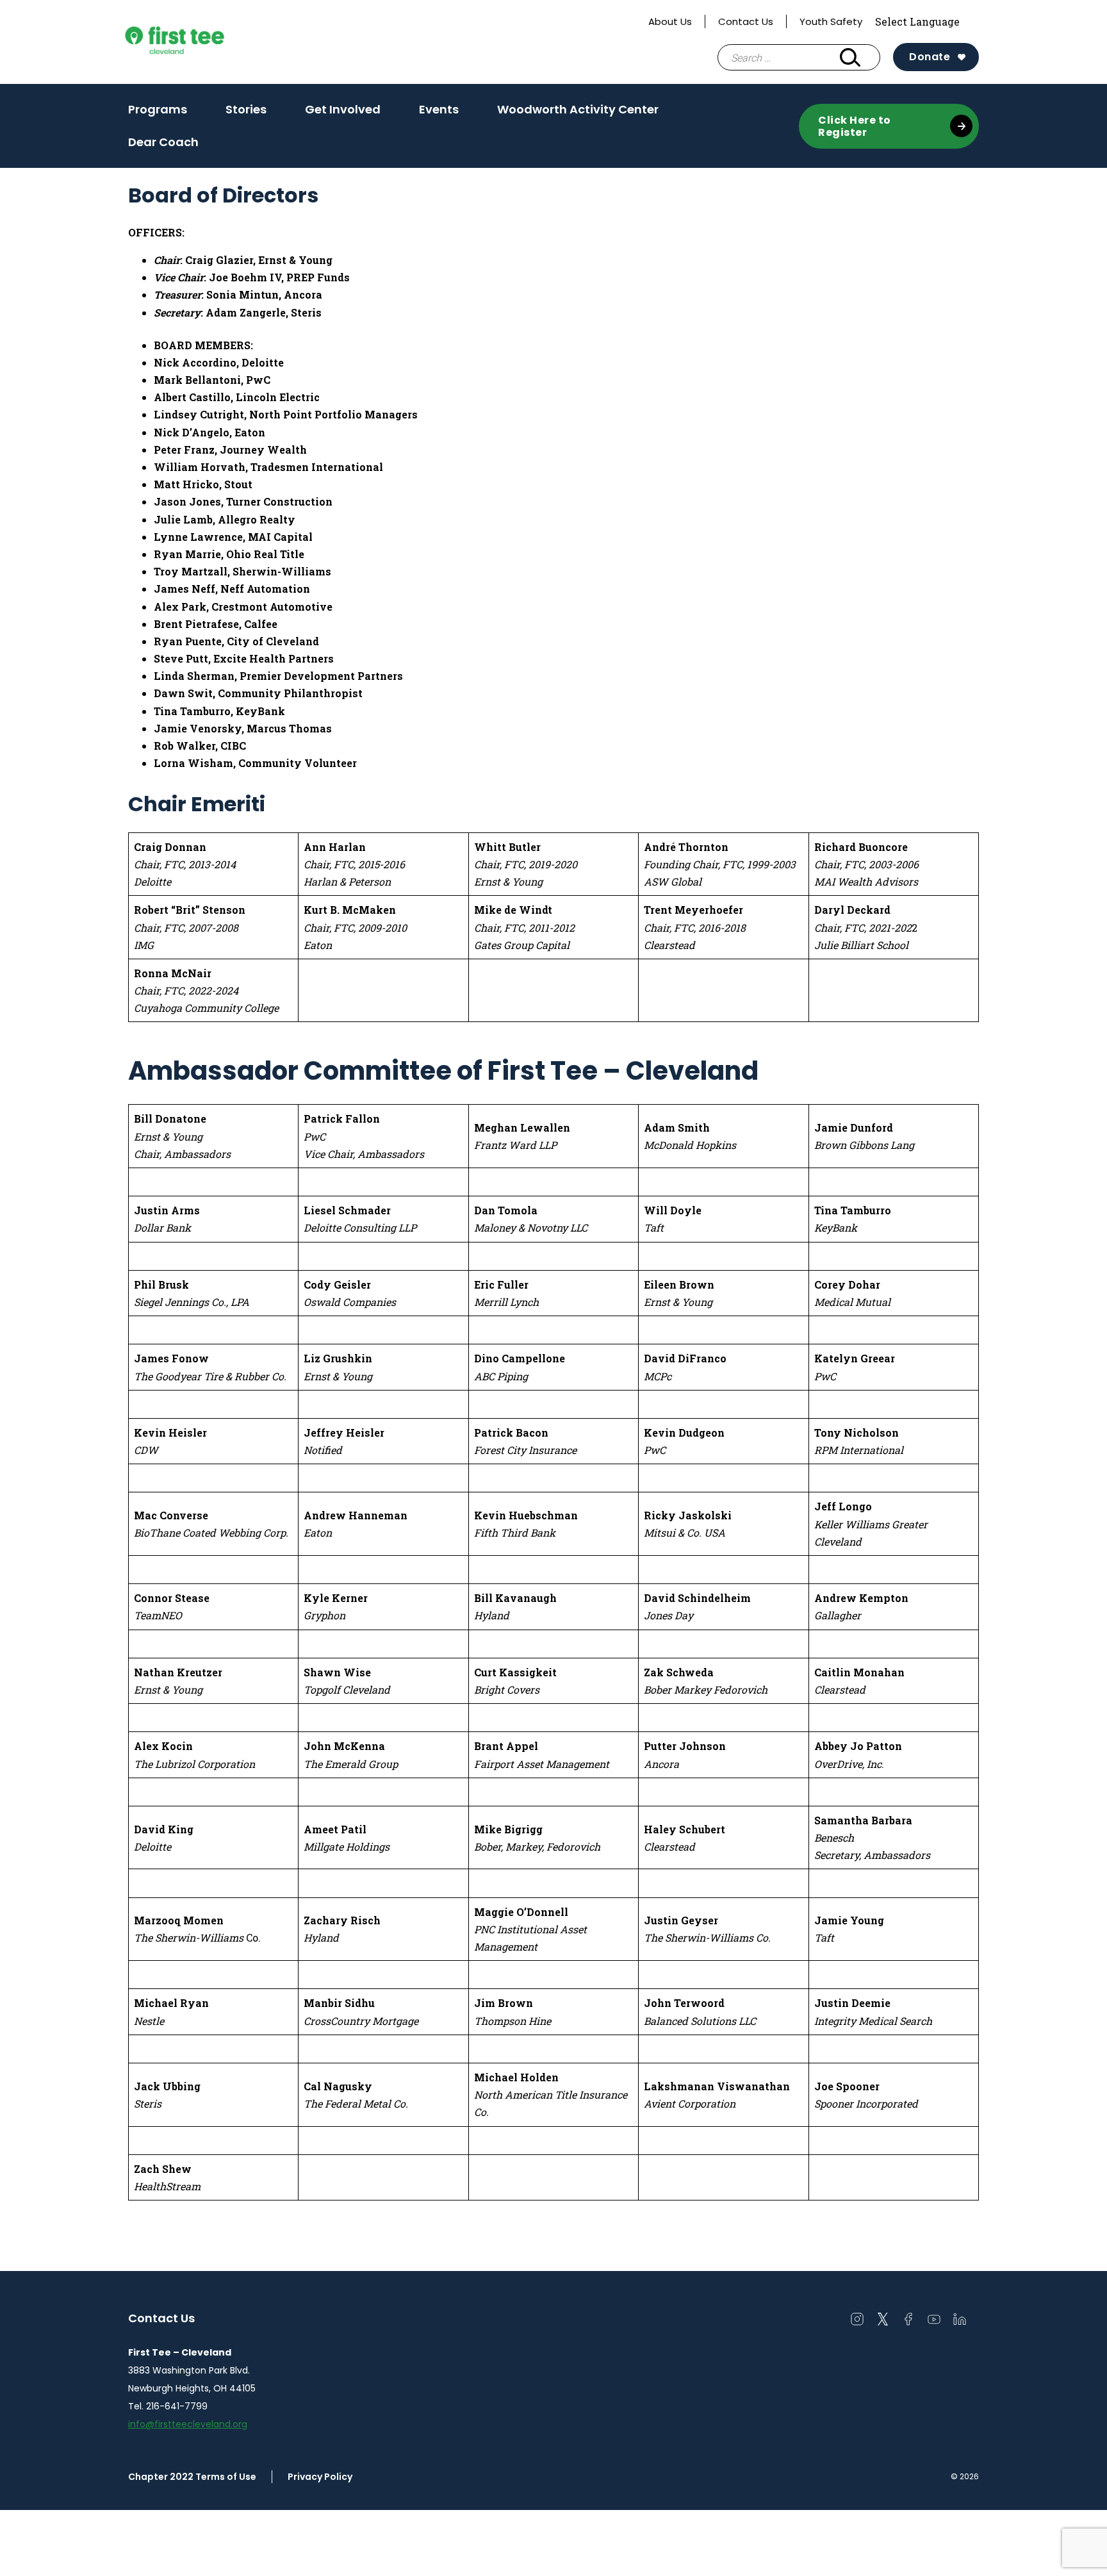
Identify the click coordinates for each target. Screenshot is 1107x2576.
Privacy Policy (320, 2477)
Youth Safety (831, 21)
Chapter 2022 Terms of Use (192, 2477)
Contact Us (746, 21)
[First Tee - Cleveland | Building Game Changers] (199, 42)
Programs (158, 109)
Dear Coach (163, 142)
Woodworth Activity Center (578, 109)
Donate (930, 57)
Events (439, 109)
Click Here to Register (855, 126)
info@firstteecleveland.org (188, 2424)
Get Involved (343, 109)
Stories (246, 109)
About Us (670, 21)
